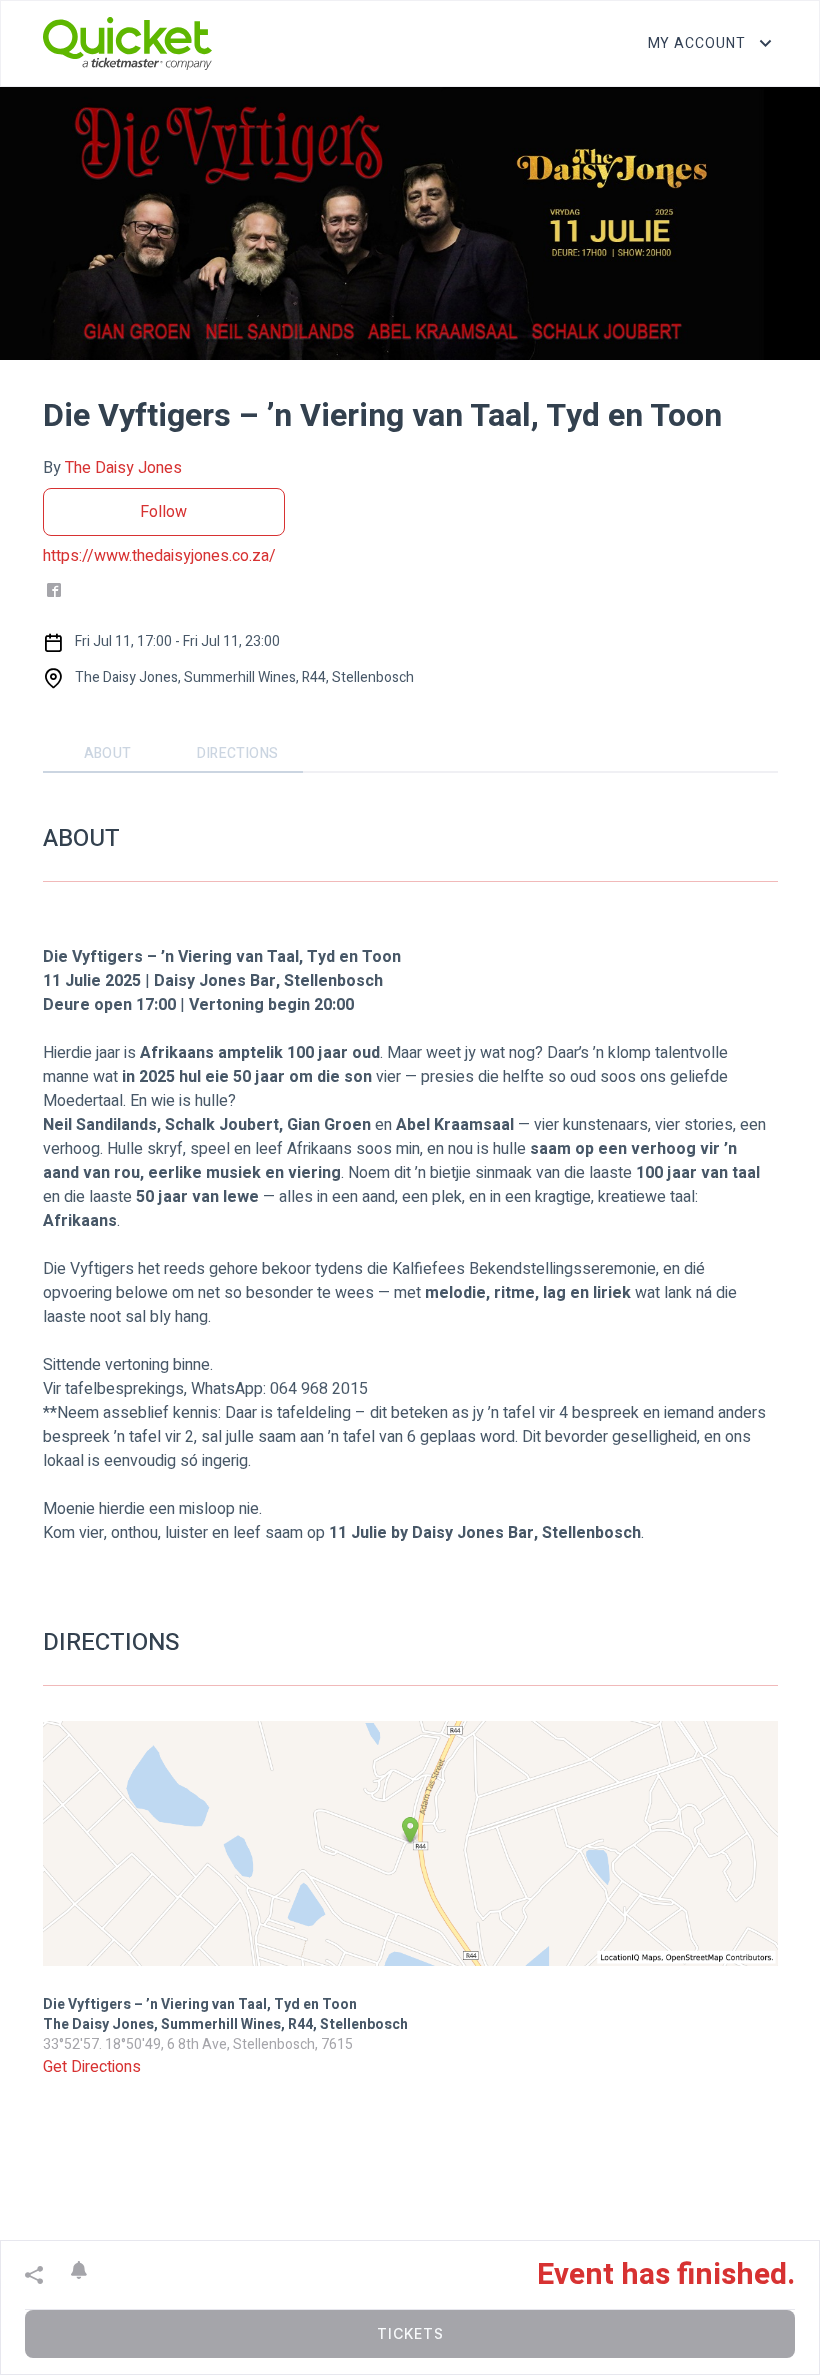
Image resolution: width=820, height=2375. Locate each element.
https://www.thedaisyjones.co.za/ (159, 556)
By (112, 468)
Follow (163, 512)
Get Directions (92, 2067)
